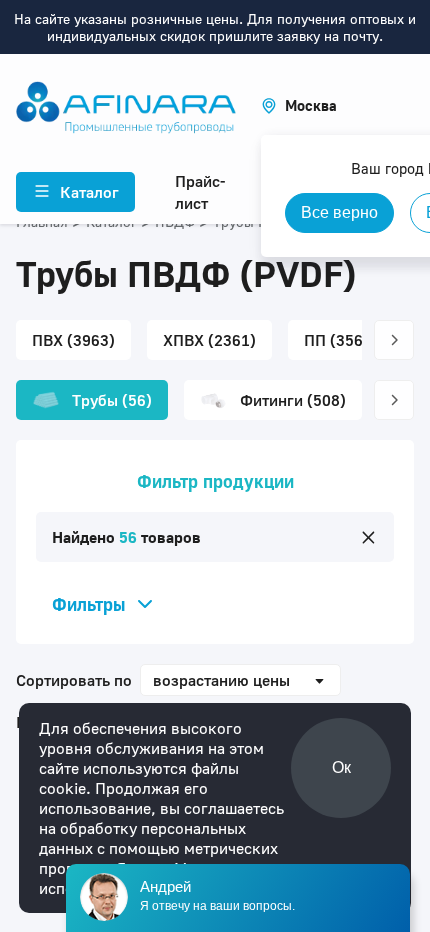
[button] (299, 105)
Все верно (339, 212)
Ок (341, 767)
